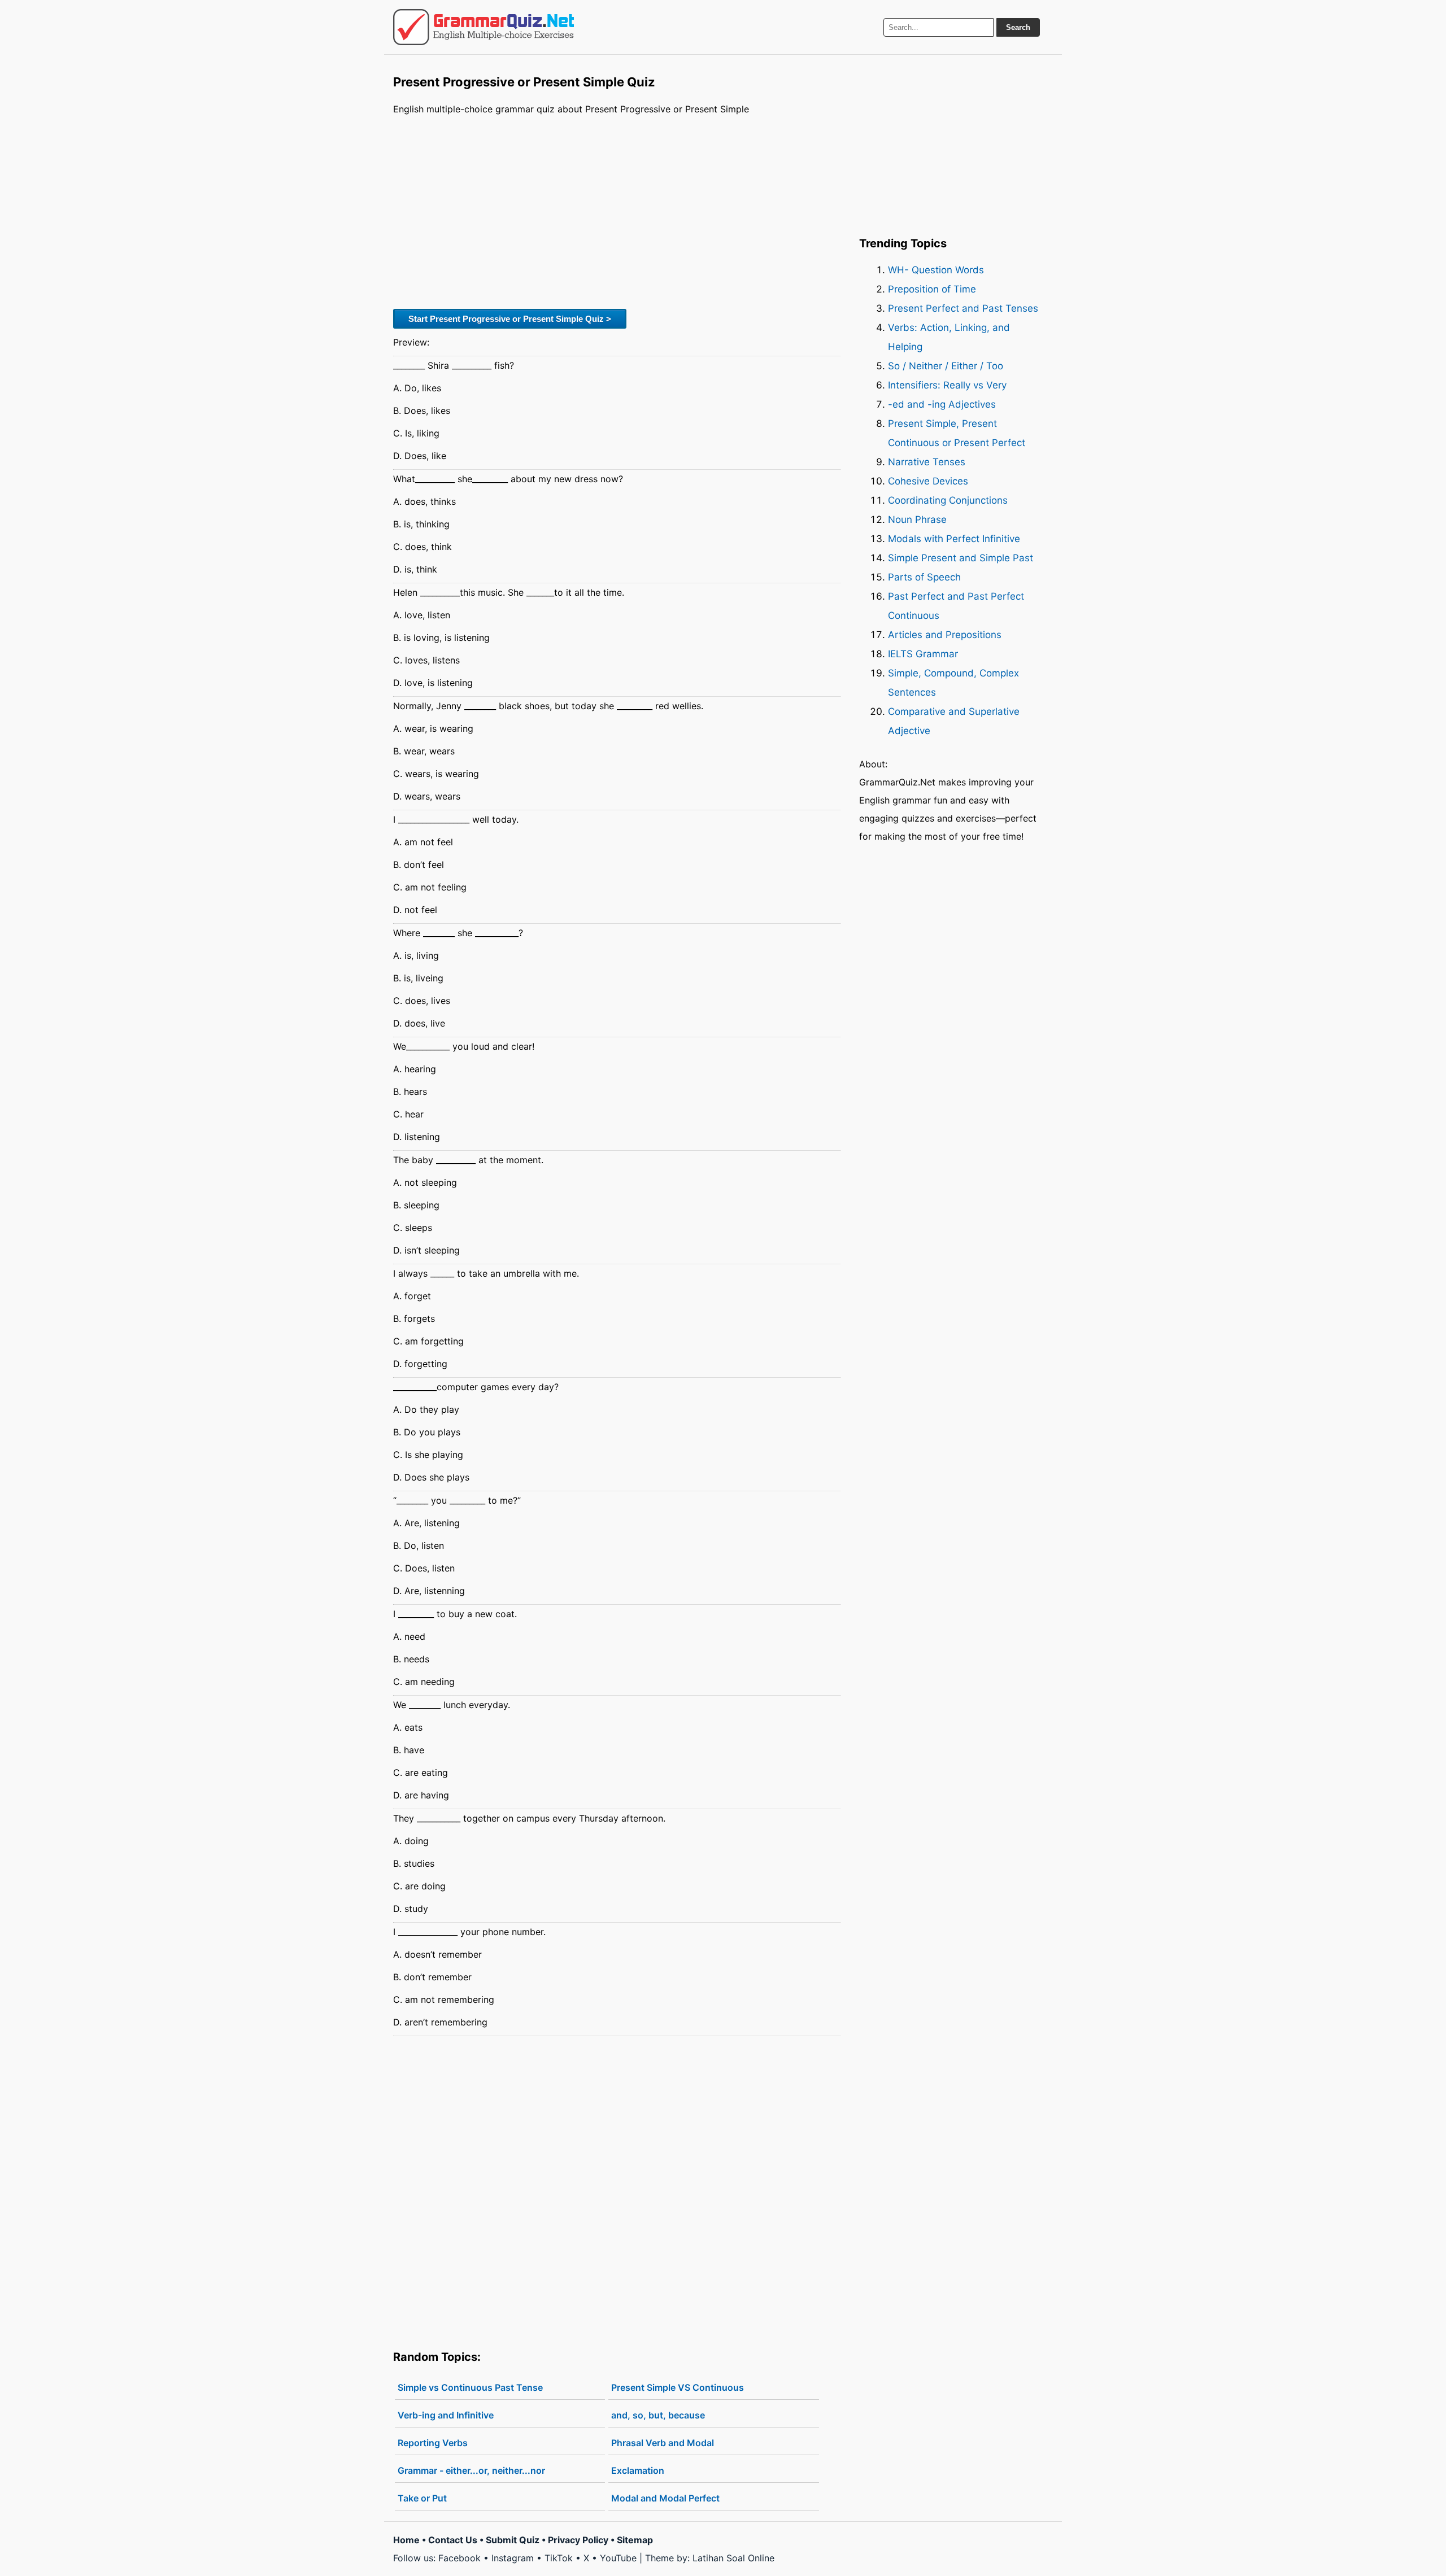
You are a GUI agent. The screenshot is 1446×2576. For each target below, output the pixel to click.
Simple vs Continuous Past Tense (470, 2387)
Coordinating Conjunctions (948, 500)
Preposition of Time (932, 289)
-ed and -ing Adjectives (942, 404)
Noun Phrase (917, 519)
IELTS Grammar (923, 654)
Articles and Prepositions (945, 635)
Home (406, 2540)
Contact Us (453, 2540)
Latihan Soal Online (733, 2558)
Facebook (460, 2558)
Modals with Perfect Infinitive (954, 539)
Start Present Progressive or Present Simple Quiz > (510, 319)
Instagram (513, 2558)
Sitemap (635, 2540)
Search (1018, 27)
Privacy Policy (578, 2540)
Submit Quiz (513, 2540)
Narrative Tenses (927, 462)
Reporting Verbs (433, 2443)
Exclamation (638, 2470)
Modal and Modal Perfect (665, 2498)
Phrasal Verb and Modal (663, 2443)
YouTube (618, 2558)
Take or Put (422, 2498)
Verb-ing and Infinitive (446, 2415)
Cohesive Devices (928, 481)
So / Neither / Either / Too (946, 366)
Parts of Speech (924, 577)
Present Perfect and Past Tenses (963, 308)
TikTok (559, 2558)
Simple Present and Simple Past (961, 558)
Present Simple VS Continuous (678, 2387)
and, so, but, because (658, 2415)
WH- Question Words (936, 270)
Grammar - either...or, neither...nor (471, 2470)
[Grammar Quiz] (484, 27)
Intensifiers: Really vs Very (947, 385)
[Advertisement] (617, 211)
